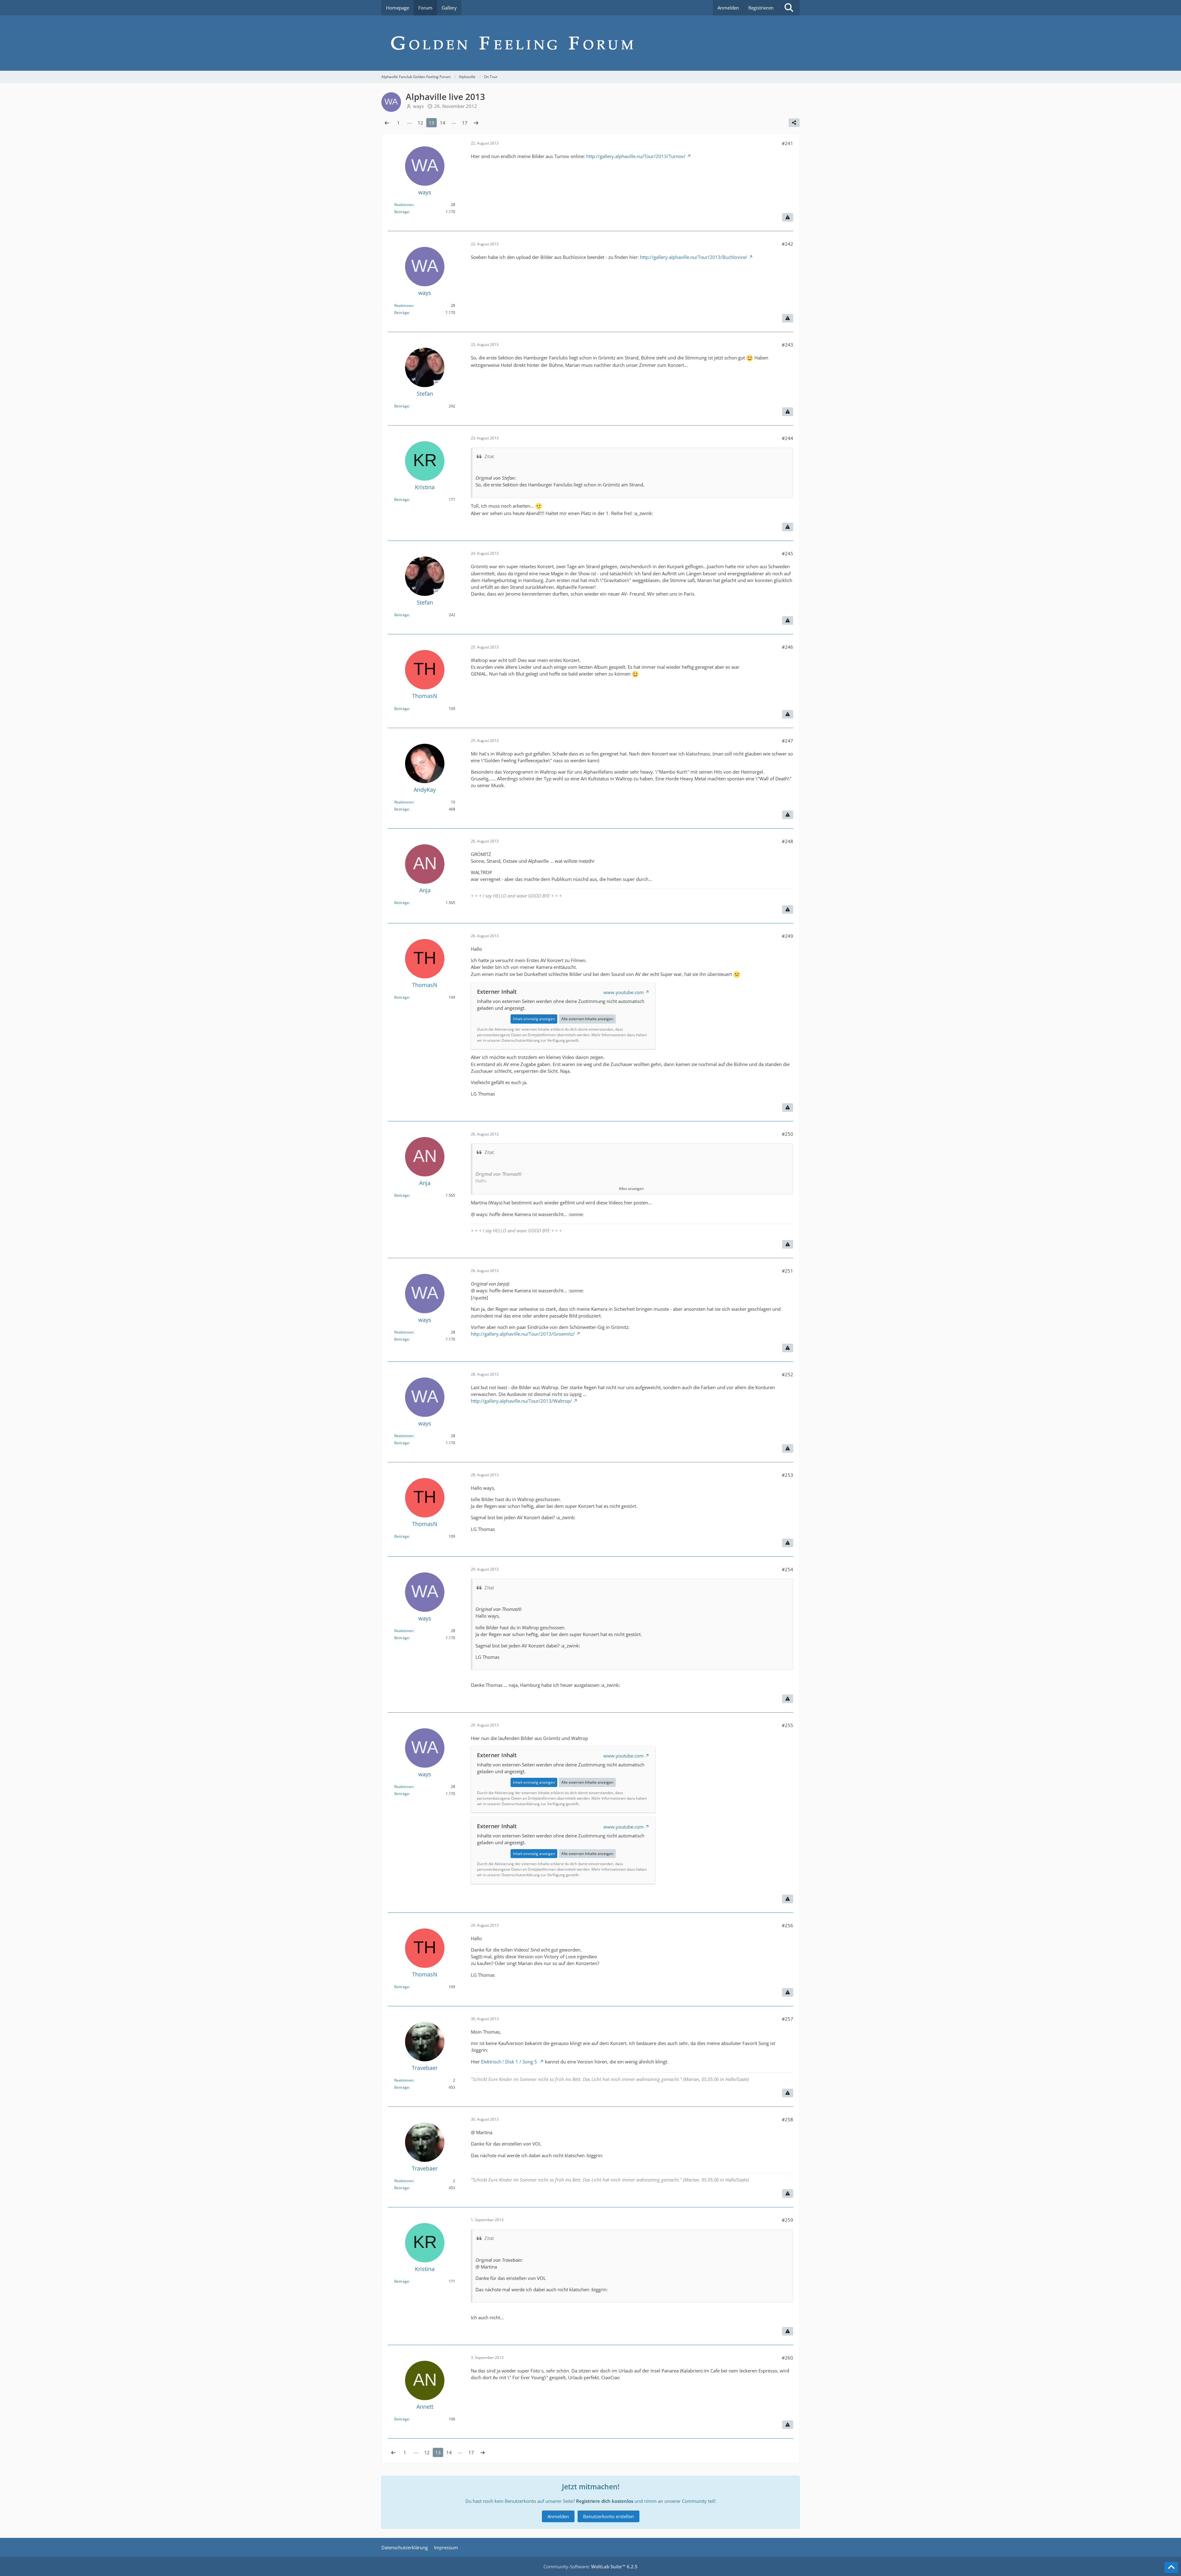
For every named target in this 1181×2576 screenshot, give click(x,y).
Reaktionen (404, 205)
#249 (787, 936)
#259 (787, 2220)
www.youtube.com (624, 992)
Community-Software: (590, 2566)
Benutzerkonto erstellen (608, 2516)
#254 (787, 1569)
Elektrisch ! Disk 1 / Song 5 (510, 2062)
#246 (787, 647)
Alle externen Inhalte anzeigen (587, 1019)
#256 (787, 1925)
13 (431, 123)
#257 (787, 2019)
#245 (787, 553)
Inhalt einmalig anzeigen (534, 1019)
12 (420, 123)
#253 (787, 1475)
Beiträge (402, 212)
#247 (787, 741)
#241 (787, 143)
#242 (787, 244)
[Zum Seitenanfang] (1171, 2567)
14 (443, 123)
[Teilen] (794, 123)
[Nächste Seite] (476, 123)
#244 (787, 438)
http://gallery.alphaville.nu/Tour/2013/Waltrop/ (521, 1401)
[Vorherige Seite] (387, 123)
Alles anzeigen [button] (631, 1189)
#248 (787, 841)
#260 (787, 2358)
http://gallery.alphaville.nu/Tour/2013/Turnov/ (636, 156)
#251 (787, 1271)
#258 (787, 2119)
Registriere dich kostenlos (605, 2501)
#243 (787, 345)
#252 (787, 1374)
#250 (787, 1134)
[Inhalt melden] (788, 217)
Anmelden (728, 8)
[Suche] (789, 8)
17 (465, 123)
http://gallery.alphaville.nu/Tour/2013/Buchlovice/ (694, 257)
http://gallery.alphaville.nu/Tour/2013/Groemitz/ (523, 1334)
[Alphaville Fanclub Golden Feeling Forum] (590, 43)
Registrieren (761, 8)
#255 (787, 1725)
